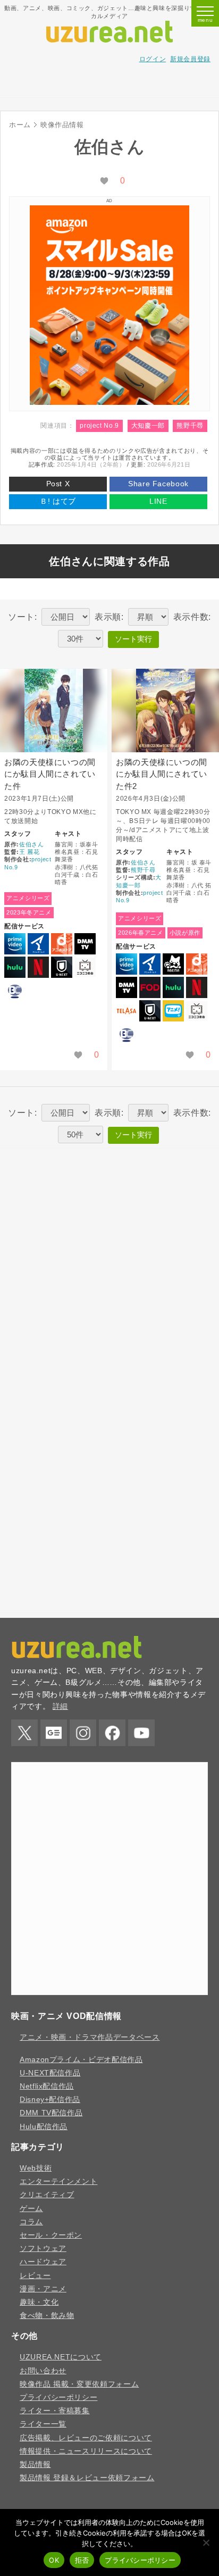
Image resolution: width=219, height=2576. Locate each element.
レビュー (35, 2275)
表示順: (109, 617)
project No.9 (99, 426)
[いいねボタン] (104, 181)
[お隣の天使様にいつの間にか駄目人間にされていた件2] (165, 711)
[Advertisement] (109, 85)
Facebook (112, 1733)
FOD (150, 987)
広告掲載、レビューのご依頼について (86, 2438)
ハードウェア (43, 2262)
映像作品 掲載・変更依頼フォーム (79, 2384)
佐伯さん (32, 844)
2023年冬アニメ (29, 912)
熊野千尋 (190, 426)
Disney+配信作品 (50, 2099)
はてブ (58, 501)
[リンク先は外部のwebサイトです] (109, 402)
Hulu (15, 967)
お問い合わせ (43, 2371)
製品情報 (35, 2464)
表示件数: (192, 617)
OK (54, 2560)
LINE (158, 501)
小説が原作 (185, 933)
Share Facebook (158, 484)
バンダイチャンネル (15, 991)
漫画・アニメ (43, 2289)
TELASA (127, 1011)
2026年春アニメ (141, 933)
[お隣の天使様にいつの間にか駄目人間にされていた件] (54, 711)
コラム (31, 2222)
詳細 (60, 1706)
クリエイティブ (47, 2195)
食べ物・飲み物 (47, 2315)
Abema (173, 964)
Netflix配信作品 (47, 2086)
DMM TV (85, 944)
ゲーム (31, 2208)
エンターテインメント (58, 2181)
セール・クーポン (51, 2235)
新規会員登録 (190, 59)
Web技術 (36, 2168)
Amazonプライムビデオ (15, 944)
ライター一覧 (43, 2424)
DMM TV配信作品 (51, 2113)
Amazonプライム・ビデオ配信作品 (81, 2059)
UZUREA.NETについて (61, 2357)
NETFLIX (38, 967)
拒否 (82, 2560)
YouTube (141, 1733)
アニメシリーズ (28, 898)
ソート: (23, 617)
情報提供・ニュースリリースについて (86, 2451)
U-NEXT (62, 967)
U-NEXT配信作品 (50, 2073)
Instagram (83, 1733)
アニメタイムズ (38, 944)
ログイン (153, 59)
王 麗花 (30, 852)
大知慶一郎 (148, 426)
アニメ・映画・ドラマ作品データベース (90, 2037)
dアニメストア (62, 944)
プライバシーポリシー (58, 2397)
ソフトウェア (43, 2248)
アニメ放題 (173, 1011)
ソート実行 (133, 639)
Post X (58, 484)
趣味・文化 (39, 2302)
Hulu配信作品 (44, 2126)
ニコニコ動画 (85, 967)
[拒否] (206, 2542)
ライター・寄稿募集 (55, 2411)
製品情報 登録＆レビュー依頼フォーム (87, 2478)
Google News (54, 1733)
